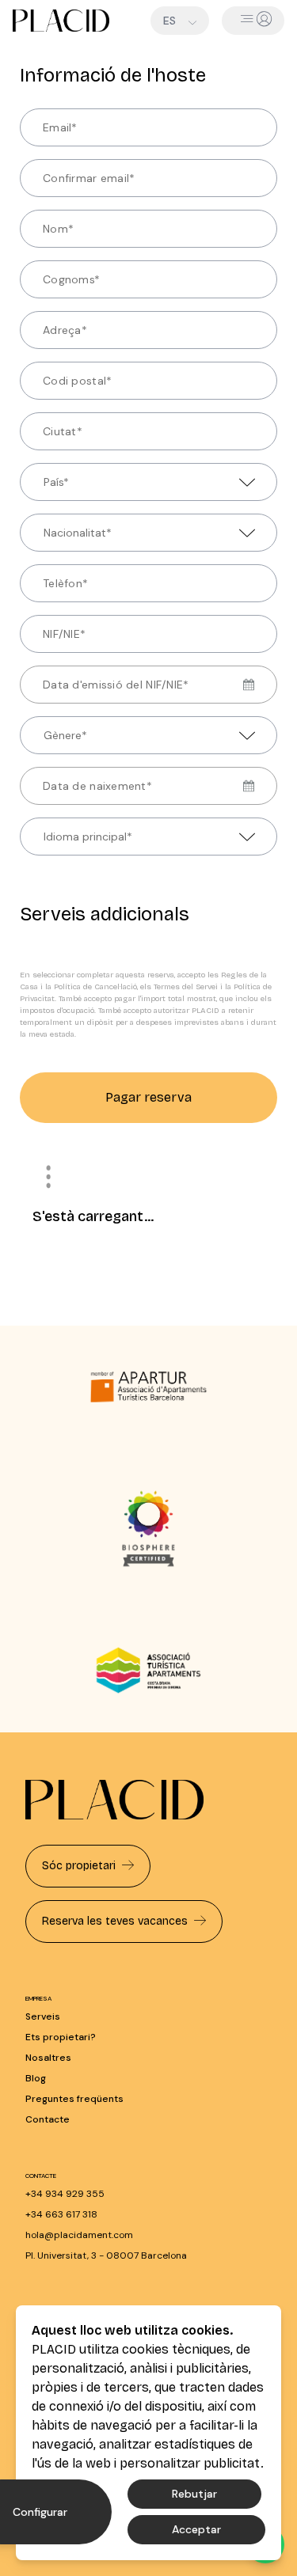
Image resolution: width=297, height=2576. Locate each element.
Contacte (48, 2119)
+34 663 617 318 (61, 2214)
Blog (36, 2078)
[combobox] (36, 482)
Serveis (43, 2016)
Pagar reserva (148, 1097)
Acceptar (196, 2529)
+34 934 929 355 (65, 2194)
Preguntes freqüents (74, 2099)
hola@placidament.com (79, 2235)
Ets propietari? (61, 2037)
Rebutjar (194, 2494)
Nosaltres (48, 2058)
